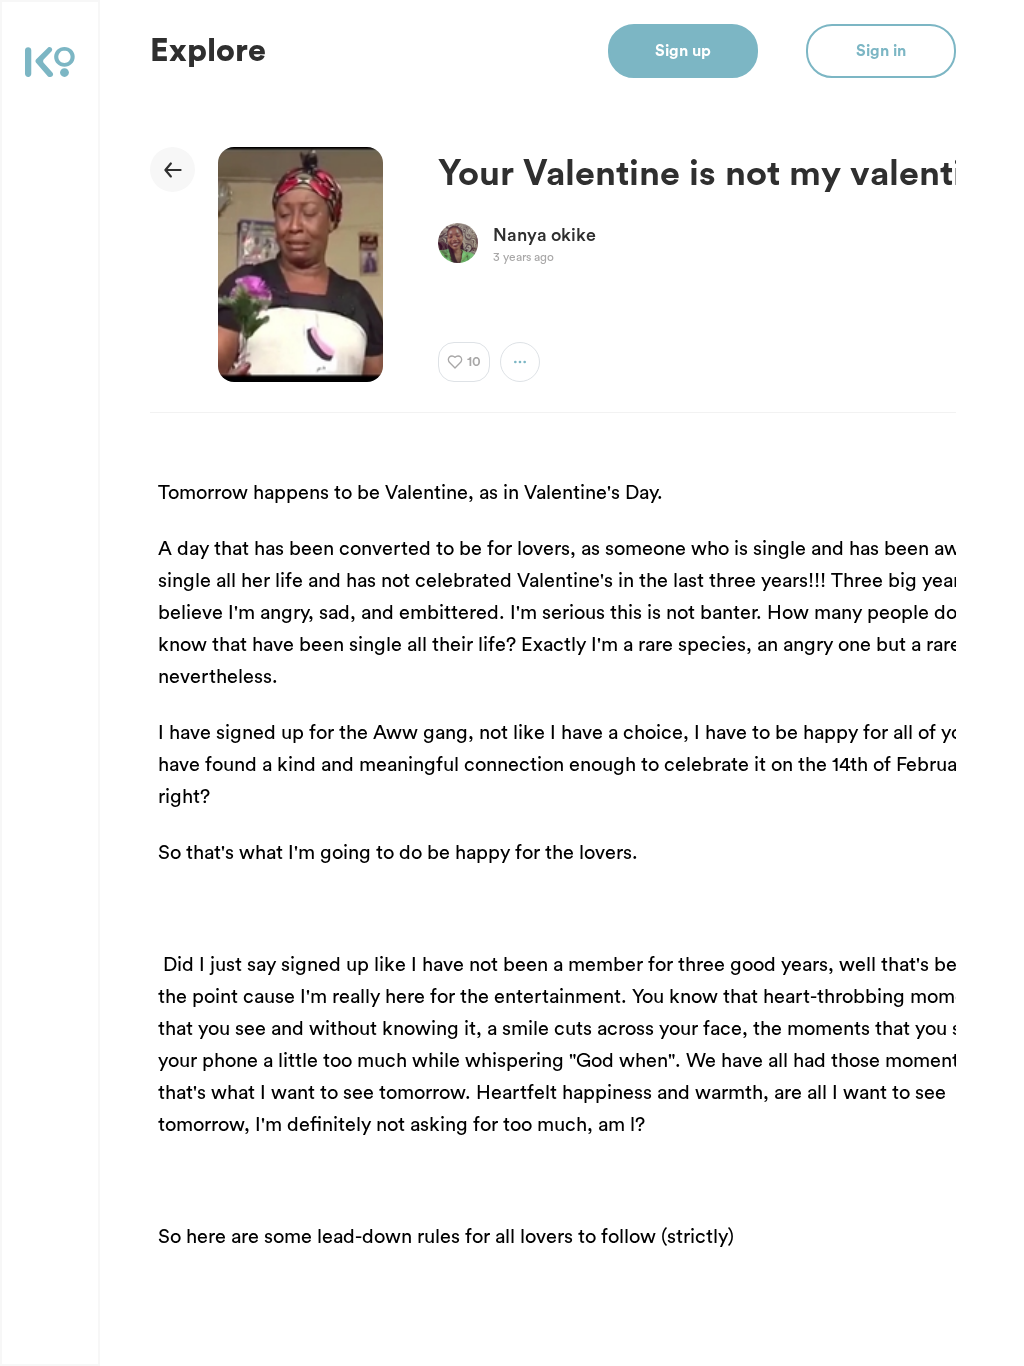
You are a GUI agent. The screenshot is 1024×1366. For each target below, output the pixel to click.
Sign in (881, 51)
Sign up (683, 51)
